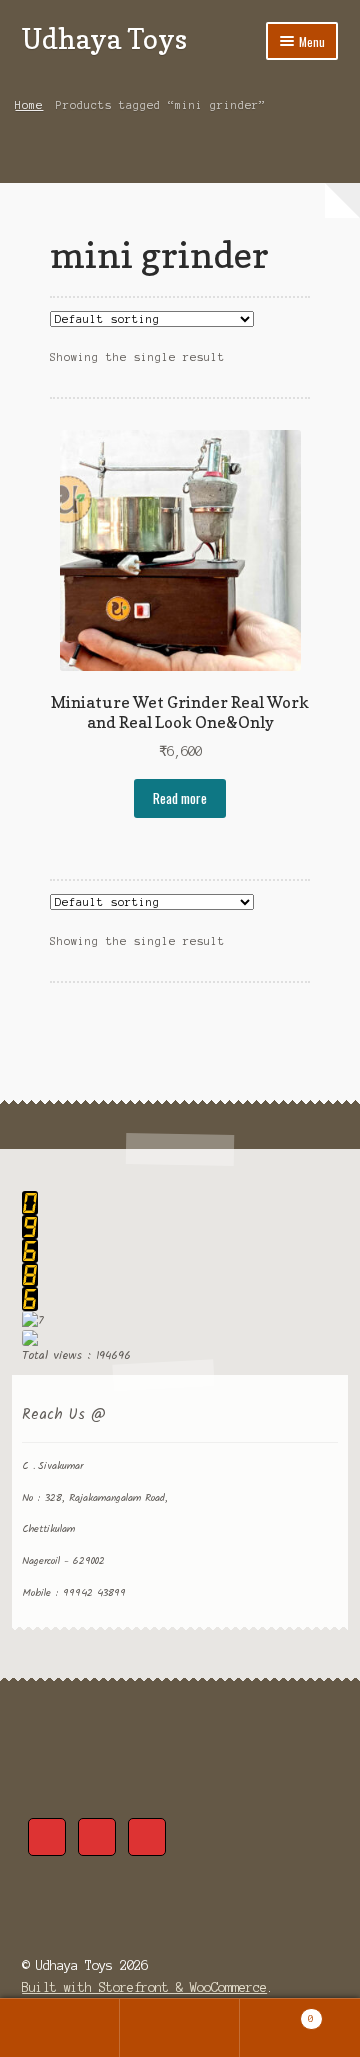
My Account (60, 2028)
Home (29, 105)
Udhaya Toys (104, 38)
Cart (277, 2013)
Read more (180, 798)
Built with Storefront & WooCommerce (144, 1987)
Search (180, 2028)
